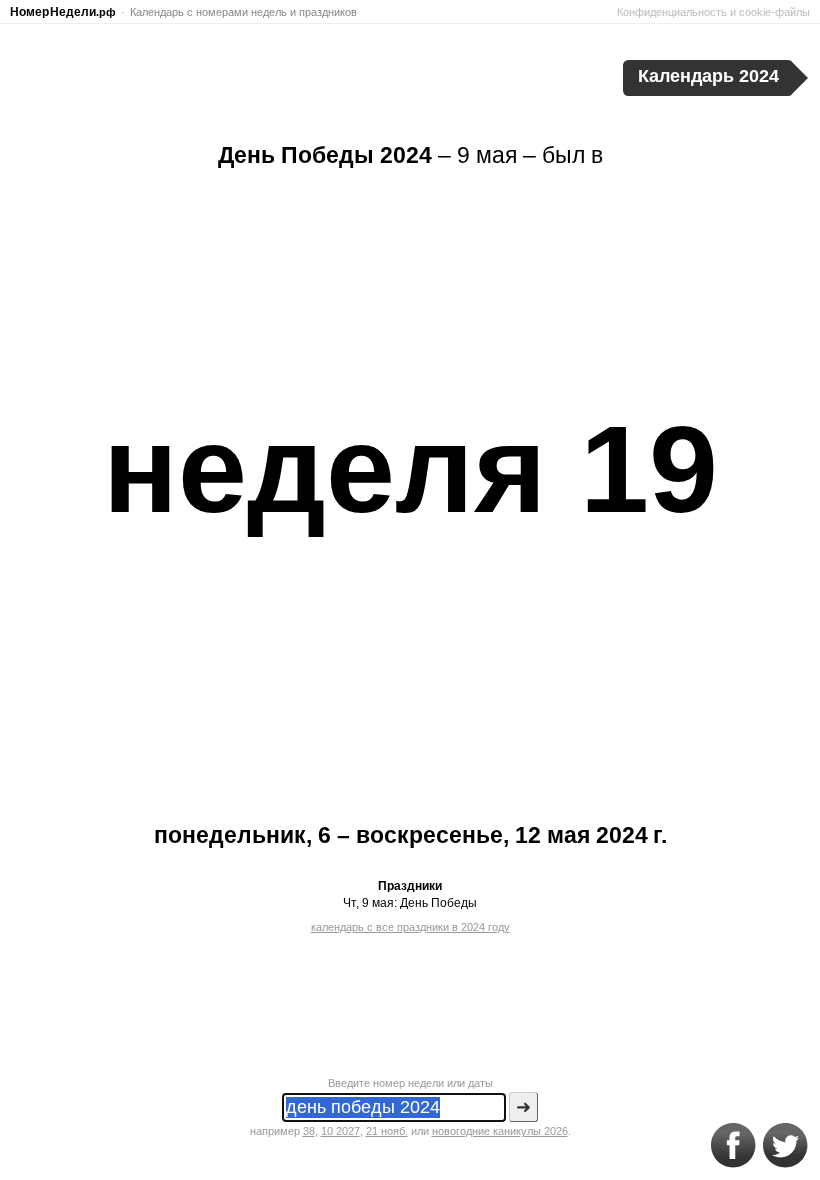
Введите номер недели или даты (410, 1083)
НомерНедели (63, 12)
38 (309, 1131)
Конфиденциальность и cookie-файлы (713, 12)
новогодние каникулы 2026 (500, 1131)
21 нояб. (387, 1131)
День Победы (438, 903)
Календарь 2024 (708, 76)
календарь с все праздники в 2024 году (410, 927)
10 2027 (340, 1131)
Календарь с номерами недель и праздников (243, 12)
